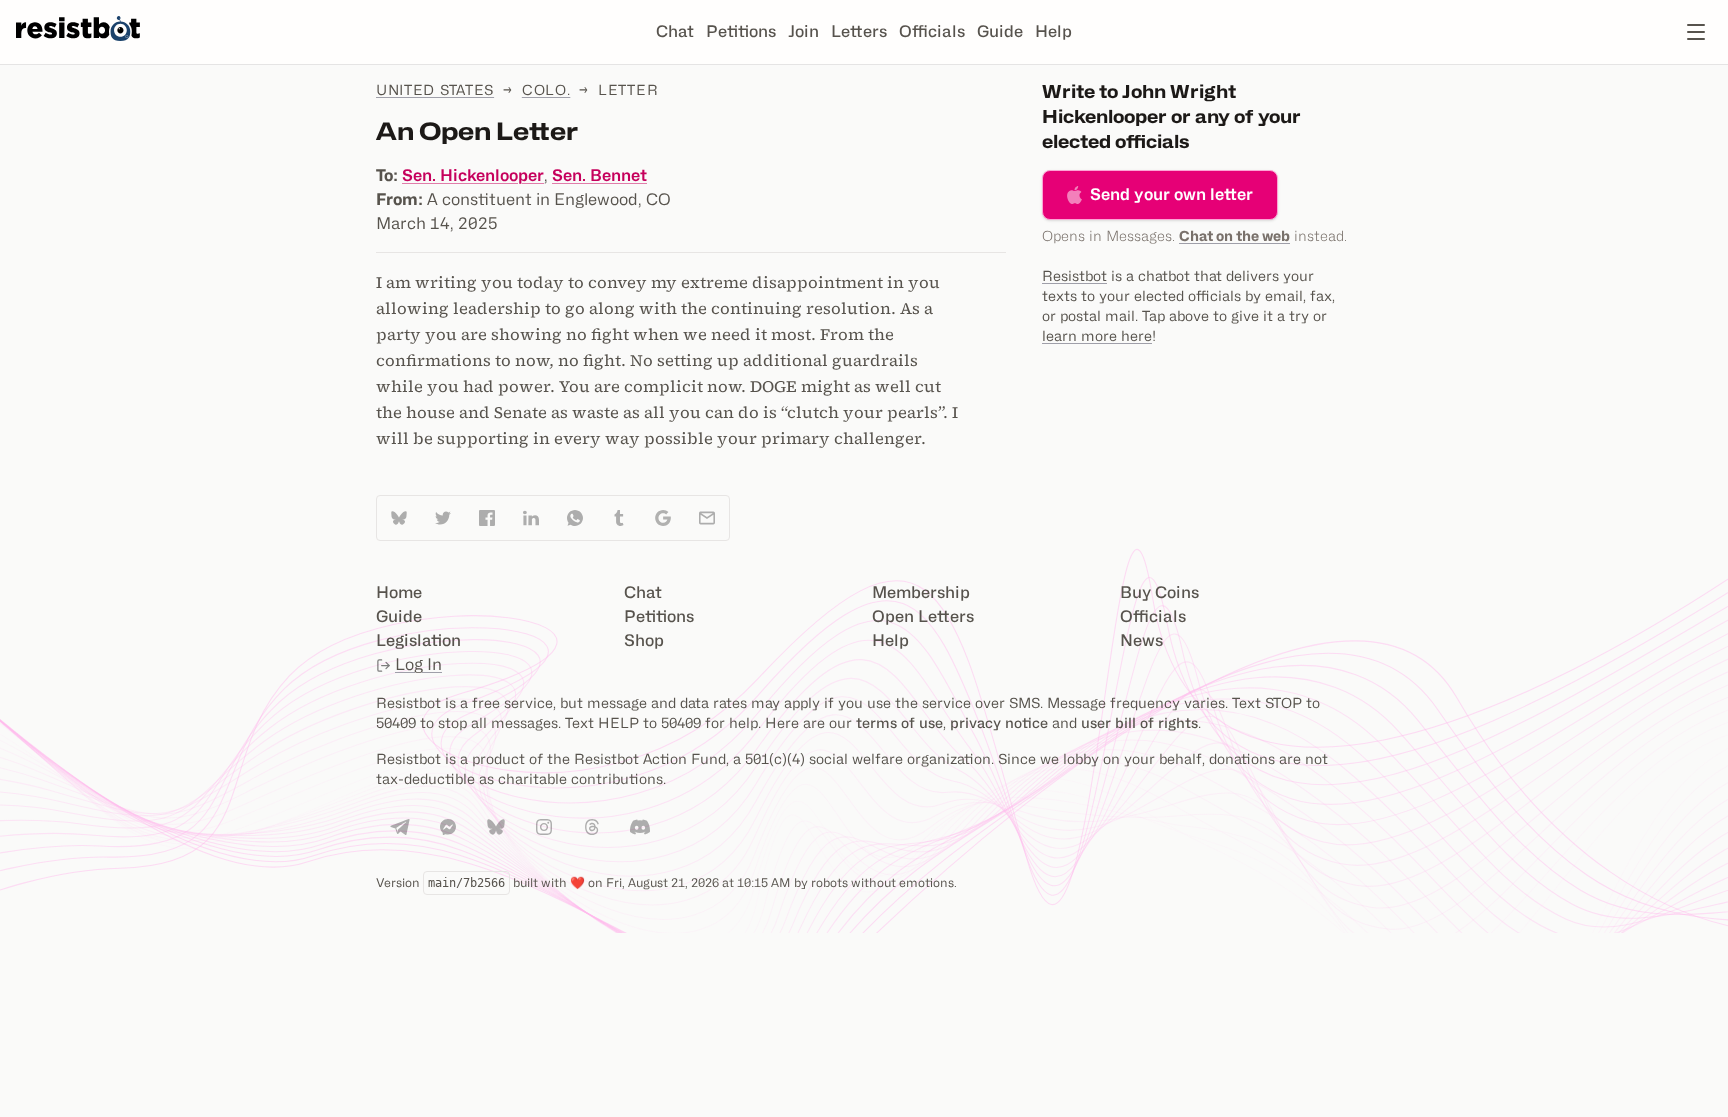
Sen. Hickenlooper (473, 175)
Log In (418, 664)
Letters (859, 31)
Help (1053, 31)
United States (435, 89)
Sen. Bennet (599, 175)
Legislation (418, 640)
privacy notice (999, 722)
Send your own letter (1171, 194)
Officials (932, 31)
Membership (921, 592)
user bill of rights (1139, 722)
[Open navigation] (1696, 32)
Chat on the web (1234, 235)
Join (803, 31)
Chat (675, 31)
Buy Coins (1159, 592)
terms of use (899, 722)
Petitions (741, 31)
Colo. (546, 89)
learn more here (1097, 335)
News (1141, 640)
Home (399, 592)
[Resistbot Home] (78, 48)
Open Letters (923, 616)
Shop (644, 640)
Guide (1000, 31)
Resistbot (1074, 275)
